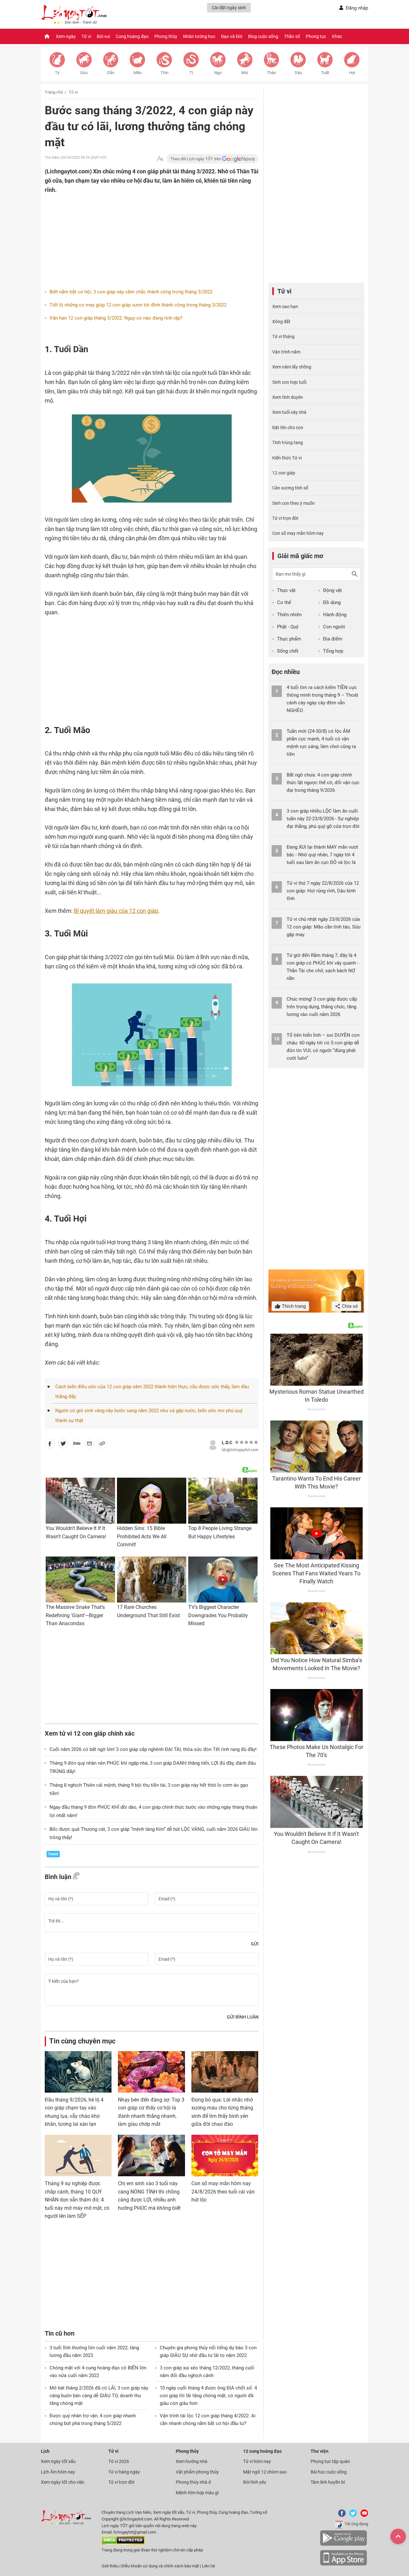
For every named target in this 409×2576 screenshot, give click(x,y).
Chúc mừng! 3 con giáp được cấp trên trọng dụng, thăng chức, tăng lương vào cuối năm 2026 (322, 1007)
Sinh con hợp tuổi (289, 382)
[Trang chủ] (47, 36)
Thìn (164, 73)
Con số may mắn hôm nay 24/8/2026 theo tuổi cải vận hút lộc (223, 2192)
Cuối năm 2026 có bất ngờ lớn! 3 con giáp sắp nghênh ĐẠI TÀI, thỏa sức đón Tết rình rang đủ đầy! (153, 1749)
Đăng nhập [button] (357, 8)
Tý (57, 73)
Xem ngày (66, 36)
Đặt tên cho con (288, 428)
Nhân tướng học (199, 36)
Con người (334, 627)
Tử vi (86, 36)
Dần (111, 73)
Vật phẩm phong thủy (197, 2472)
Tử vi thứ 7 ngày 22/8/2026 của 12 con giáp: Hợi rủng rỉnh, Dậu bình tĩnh (323, 891)
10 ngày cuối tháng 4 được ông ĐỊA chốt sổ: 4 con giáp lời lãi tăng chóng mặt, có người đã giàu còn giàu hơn (208, 2396)
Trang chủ (54, 92)
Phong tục (316, 36)
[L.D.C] (213, 1444)
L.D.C (227, 1443)
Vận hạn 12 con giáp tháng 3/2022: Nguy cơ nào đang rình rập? (116, 318)
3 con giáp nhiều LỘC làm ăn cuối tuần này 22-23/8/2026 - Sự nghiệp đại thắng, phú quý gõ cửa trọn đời (323, 819)
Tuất (325, 73)
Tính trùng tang (288, 443)
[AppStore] (343, 2564)
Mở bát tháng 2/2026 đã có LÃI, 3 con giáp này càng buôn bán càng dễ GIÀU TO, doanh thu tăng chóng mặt (99, 2396)
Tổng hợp (333, 651)
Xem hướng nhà (192, 2461)
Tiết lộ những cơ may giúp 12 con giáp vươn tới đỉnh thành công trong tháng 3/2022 (138, 305)
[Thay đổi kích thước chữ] (160, 159)
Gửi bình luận (243, 2017)
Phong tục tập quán (330, 2461)
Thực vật (286, 590)
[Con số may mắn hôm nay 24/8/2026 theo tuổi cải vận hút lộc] (225, 2156)
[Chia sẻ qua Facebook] (50, 1445)
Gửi (255, 1944)
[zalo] (77, 1445)
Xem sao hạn (285, 307)
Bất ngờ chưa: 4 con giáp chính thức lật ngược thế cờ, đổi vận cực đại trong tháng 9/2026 (323, 783)
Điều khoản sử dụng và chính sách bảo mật (161, 2566)
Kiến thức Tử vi (287, 458)
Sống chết (288, 651)
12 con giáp (284, 473)
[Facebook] (341, 2515)
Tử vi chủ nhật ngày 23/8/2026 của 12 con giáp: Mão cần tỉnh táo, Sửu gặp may (324, 927)
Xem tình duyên (288, 397)
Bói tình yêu (255, 2482)
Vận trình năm (286, 352)
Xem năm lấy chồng (292, 367)
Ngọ (218, 73)
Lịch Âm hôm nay (58, 2472)
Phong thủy (166, 36)
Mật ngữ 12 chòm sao (265, 2472)
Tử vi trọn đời (285, 518)
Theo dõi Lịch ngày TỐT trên (196, 159)
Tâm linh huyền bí (328, 2482)
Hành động (335, 615)
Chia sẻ (349, 1306)
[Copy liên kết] (102, 1445)
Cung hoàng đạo (132, 36)
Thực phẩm (289, 639)
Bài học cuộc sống (329, 2472)
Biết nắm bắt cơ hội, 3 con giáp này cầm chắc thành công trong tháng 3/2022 (131, 292)
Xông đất (281, 322)
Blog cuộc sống (263, 36)
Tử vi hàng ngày (124, 2472)
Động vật (332, 590)
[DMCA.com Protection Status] (123, 2543)
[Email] (89, 1445)
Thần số (292, 36)
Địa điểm (333, 639)
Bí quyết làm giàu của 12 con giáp (116, 911)
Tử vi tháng (283, 337)
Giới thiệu (110, 2566)
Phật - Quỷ (288, 627)
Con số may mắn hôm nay (298, 533)
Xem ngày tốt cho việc (63, 2482)
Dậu (298, 73)
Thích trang (293, 1306)
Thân (271, 73)
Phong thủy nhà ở (193, 2482)
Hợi (352, 73)
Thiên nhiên (289, 615)
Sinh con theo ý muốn (293, 503)
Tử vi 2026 (119, 2461)
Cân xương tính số (290, 488)
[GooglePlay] (343, 2545)
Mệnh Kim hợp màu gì (197, 2493)
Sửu (84, 73)
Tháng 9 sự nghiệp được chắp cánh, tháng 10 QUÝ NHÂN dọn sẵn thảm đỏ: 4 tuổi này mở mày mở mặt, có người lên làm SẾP (77, 2200)
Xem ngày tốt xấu (58, 2461)
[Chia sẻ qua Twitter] (63, 1445)
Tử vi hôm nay (257, 2461)
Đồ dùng (332, 602)
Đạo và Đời (232, 36)
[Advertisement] (139, 236)
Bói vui (103, 36)
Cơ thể (284, 602)
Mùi (245, 73)
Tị (191, 73)
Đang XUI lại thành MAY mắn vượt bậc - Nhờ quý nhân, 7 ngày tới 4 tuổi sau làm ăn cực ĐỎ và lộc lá (322, 855)
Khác (337, 36)
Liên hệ (208, 2566)
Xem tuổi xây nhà (289, 412)
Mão (138, 73)
